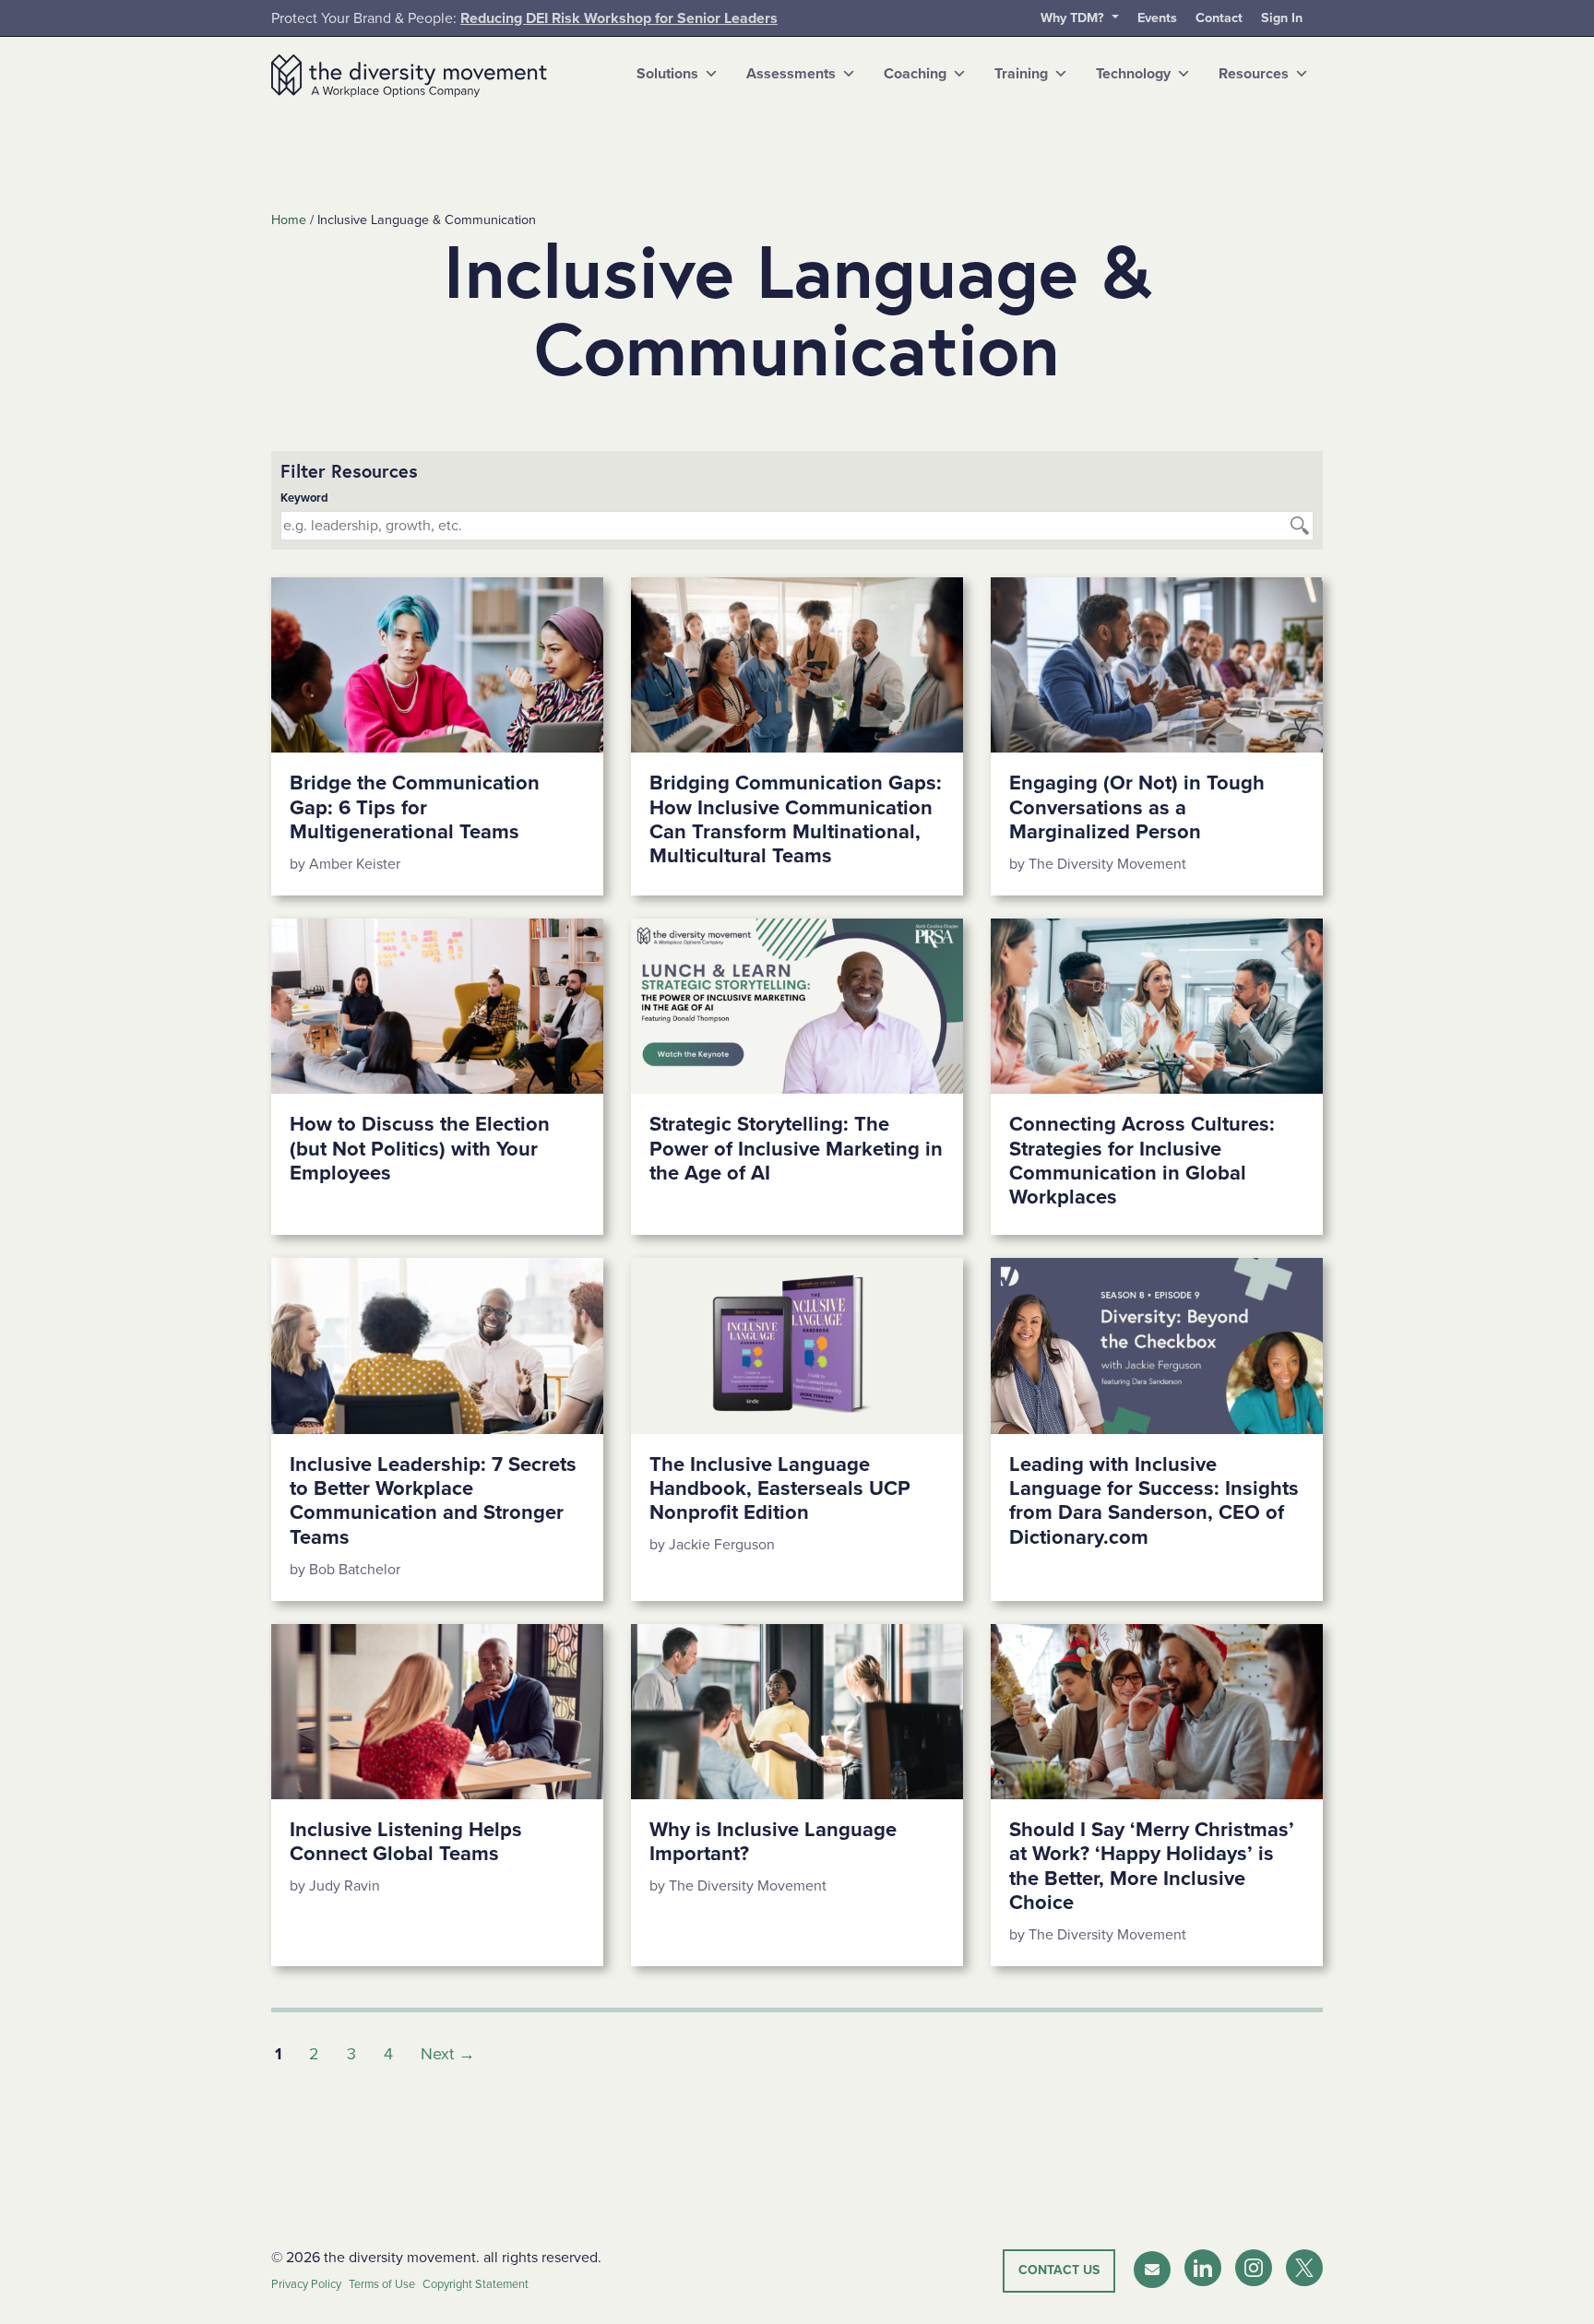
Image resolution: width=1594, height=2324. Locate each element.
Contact (1219, 18)
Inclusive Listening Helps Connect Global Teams (406, 1842)
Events (1157, 18)
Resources (1254, 74)
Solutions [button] (667, 74)
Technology (1133, 74)
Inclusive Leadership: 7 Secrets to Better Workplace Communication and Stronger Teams (433, 1501)
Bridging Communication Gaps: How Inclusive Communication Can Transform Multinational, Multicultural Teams (796, 819)
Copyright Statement (476, 2284)
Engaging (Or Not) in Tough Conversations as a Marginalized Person (1137, 807)
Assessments (791, 74)
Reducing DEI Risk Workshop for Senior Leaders (619, 18)
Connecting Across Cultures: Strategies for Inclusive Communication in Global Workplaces (1142, 1161)
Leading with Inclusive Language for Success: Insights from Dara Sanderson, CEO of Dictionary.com (1154, 1501)
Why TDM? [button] (1074, 18)
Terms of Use (382, 2284)
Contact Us (1059, 2270)
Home (289, 220)
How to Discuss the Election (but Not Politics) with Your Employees (420, 1149)
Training (1021, 74)
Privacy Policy (306, 2284)
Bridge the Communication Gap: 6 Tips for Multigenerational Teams (415, 807)
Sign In (1282, 18)
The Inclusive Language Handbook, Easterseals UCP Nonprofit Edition (780, 1489)
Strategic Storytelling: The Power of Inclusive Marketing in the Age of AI (796, 1149)
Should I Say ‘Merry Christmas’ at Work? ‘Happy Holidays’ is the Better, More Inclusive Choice (1152, 1866)
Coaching (915, 74)
